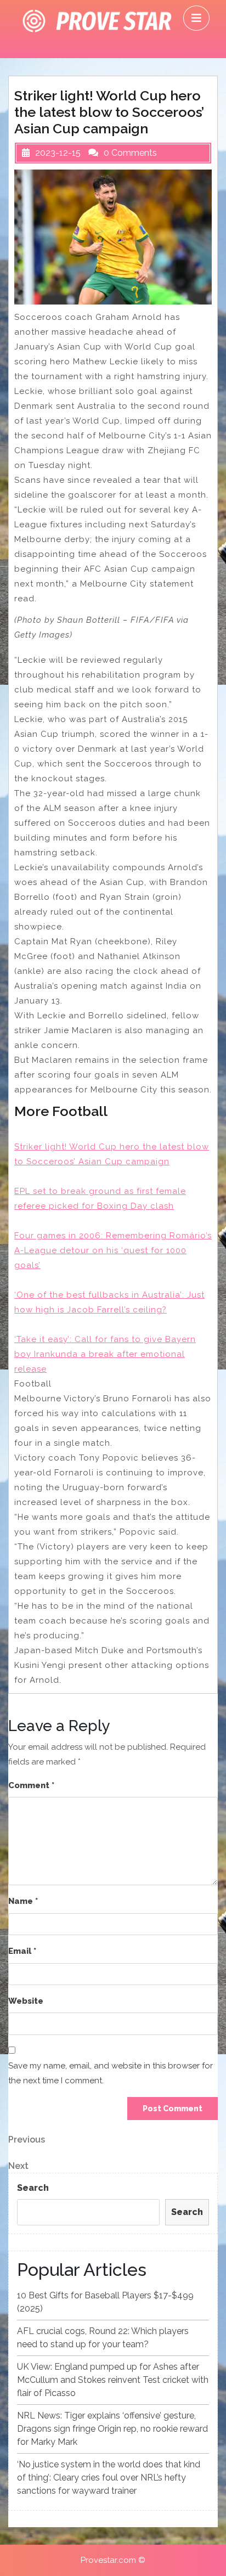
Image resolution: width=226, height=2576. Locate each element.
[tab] (196, 18)
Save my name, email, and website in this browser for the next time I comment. (111, 2073)
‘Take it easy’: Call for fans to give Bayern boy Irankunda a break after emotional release (105, 1354)
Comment (31, 1785)
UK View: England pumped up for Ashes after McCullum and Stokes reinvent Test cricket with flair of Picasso (113, 2380)
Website (26, 2001)
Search (33, 2188)
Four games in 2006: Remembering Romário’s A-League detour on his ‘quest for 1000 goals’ (113, 1250)
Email (22, 1951)
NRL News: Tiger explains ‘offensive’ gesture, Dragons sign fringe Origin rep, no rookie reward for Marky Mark (112, 2429)
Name (23, 1901)
